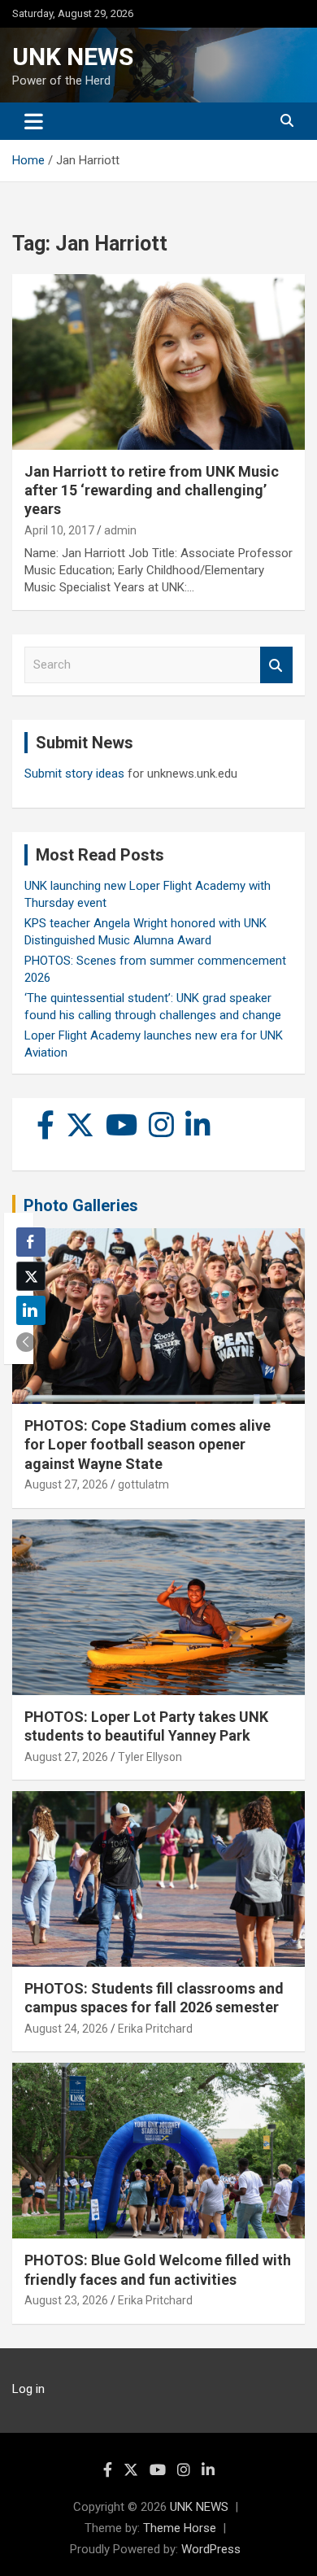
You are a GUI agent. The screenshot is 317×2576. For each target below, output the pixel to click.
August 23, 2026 (66, 2300)
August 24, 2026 (66, 2029)
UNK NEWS (73, 57)
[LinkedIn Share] (31, 1310)
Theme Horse (180, 2528)
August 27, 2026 (66, 1484)
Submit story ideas (74, 774)
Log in (28, 2389)
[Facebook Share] (31, 1242)
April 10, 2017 (59, 530)
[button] (26, 1342)
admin (120, 530)
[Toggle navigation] (34, 121)
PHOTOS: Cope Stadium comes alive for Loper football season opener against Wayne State (148, 1445)
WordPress (211, 2549)
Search (276, 665)
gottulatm (143, 1484)
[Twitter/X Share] (31, 1276)
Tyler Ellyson (150, 1757)
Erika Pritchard (155, 2029)
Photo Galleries (81, 1205)
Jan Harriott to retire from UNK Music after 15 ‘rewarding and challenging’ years (152, 490)
